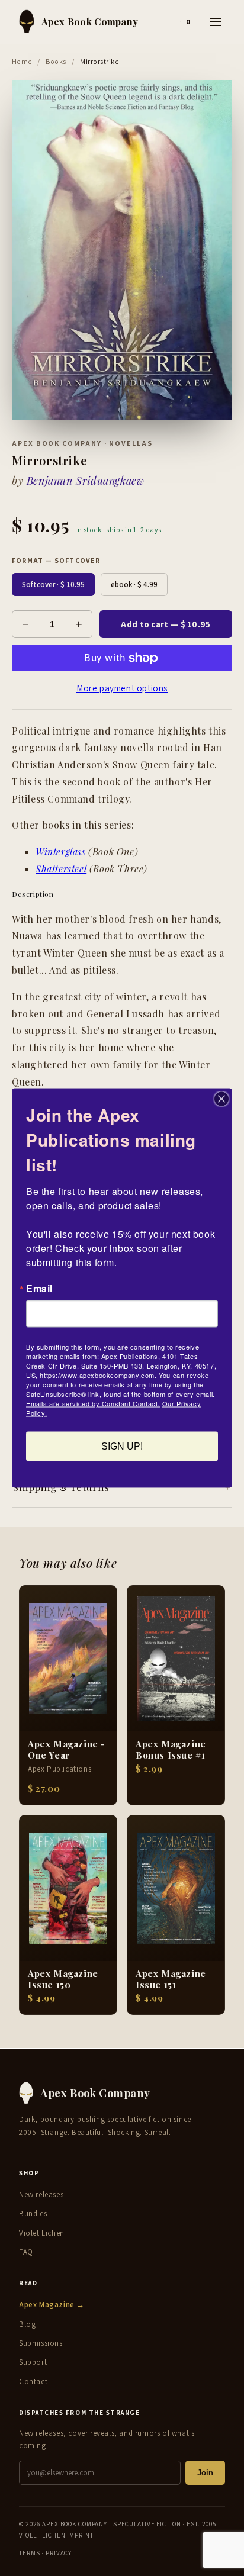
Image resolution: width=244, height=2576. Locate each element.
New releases (41, 2195)
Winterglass (61, 851)
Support (33, 2362)
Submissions (41, 2343)
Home (22, 61)
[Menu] (216, 22)
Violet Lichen (42, 2233)
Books (56, 61)
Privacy (59, 2553)
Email (39, 1289)
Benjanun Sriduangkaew (86, 481)
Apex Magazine (52, 2305)
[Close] (221, 1099)
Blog (27, 2324)
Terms (29, 2553)
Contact (33, 2382)
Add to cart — (166, 624)
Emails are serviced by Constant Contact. (93, 1403)
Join (205, 2473)
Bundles (33, 2213)
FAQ (26, 2252)
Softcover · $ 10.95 (53, 585)
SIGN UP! (122, 1446)
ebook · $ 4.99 (134, 585)
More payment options (122, 688)
